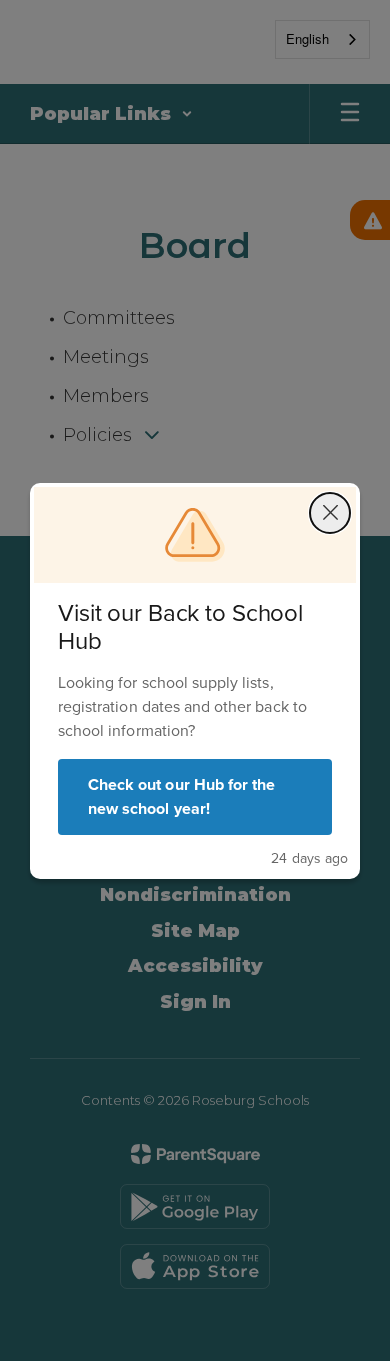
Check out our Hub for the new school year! (181, 796)
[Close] (330, 513)
